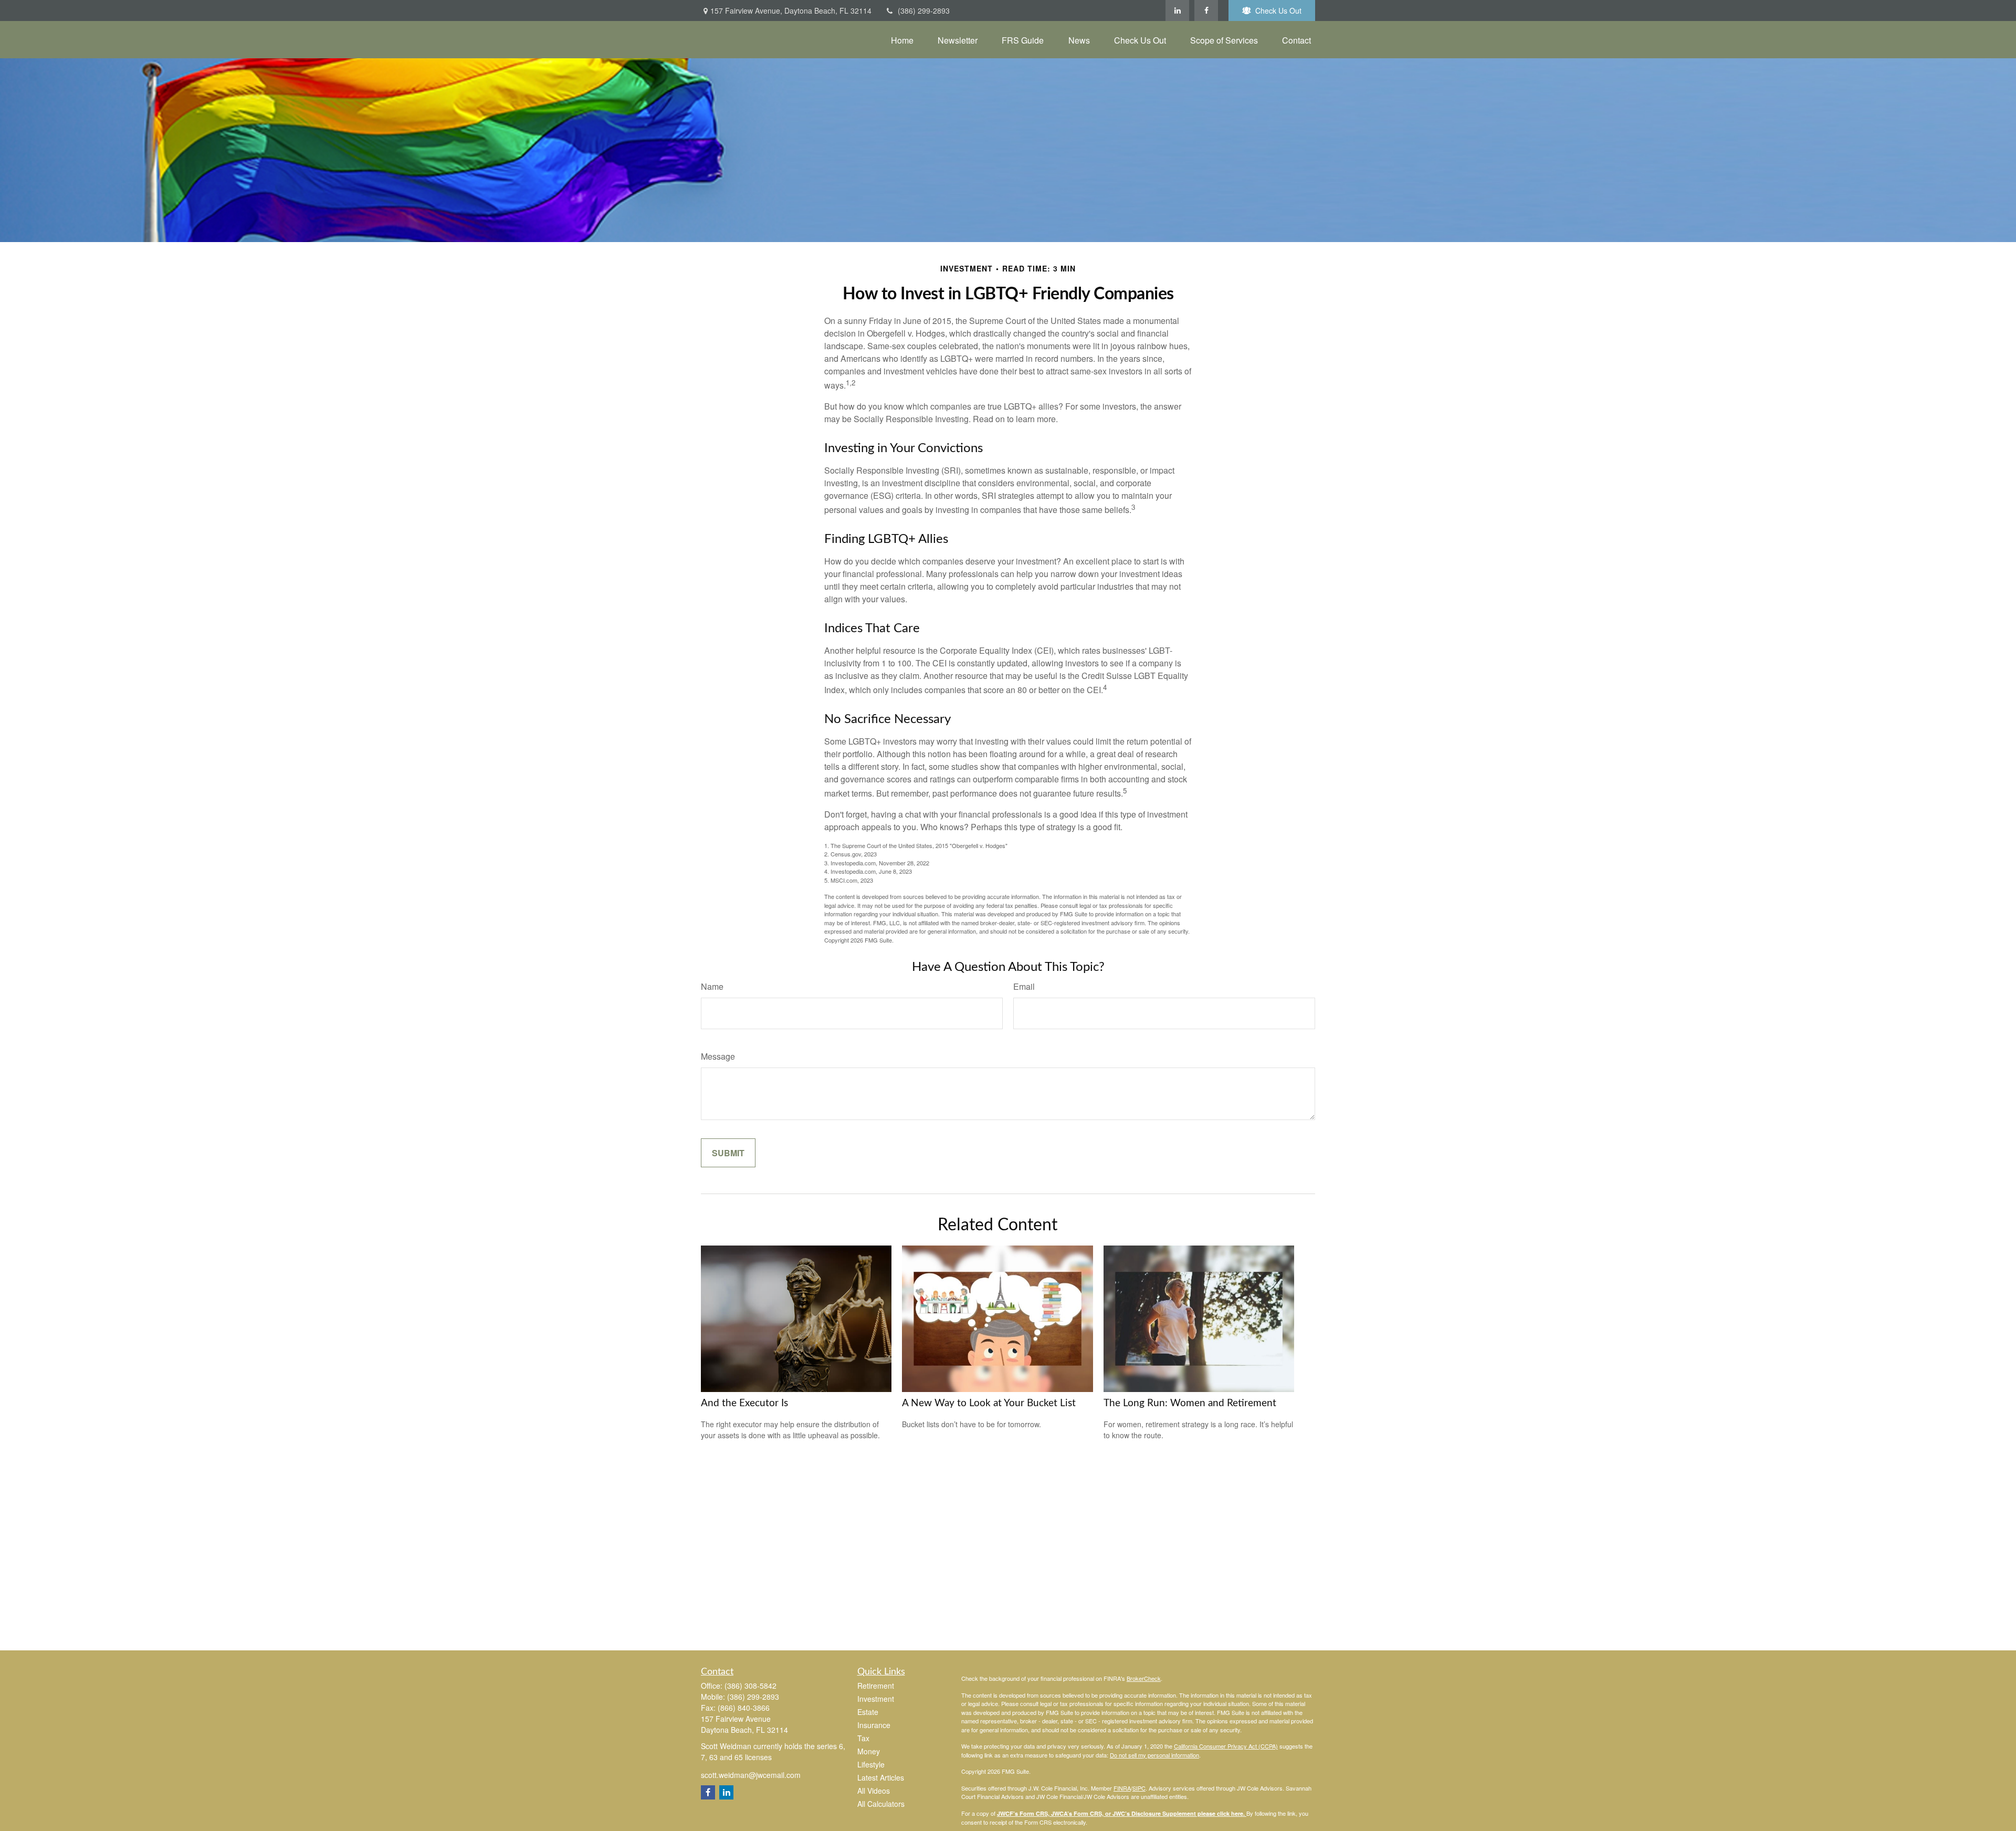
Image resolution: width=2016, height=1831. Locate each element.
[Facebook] (1206, 11)
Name (712, 986)
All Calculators (881, 1804)
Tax (863, 1738)
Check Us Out (1278, 11)
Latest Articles (881, 1777)
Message (718, 1056)
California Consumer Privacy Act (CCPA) (1226, 1746)
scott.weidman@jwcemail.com (751, 1775)
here (1237, 1813)
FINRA (1122, 1788)
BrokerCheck (1144, 1678)
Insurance (874, 1725)
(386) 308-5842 (750, 1686)
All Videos (874, 1791)
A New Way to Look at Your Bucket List (989, 1403)
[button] (902, 40)
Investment (876, 1699)
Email (1024, 986)
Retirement (876, 1686)
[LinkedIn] (1177, 11)
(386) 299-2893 (924, 11)
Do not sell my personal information (1154, 1755)
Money (869, 1751)
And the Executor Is (744, 1403)
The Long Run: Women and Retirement (1190, 1403)
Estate (868, 1712)
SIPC (1139, 1788)
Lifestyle (871, 1764)
